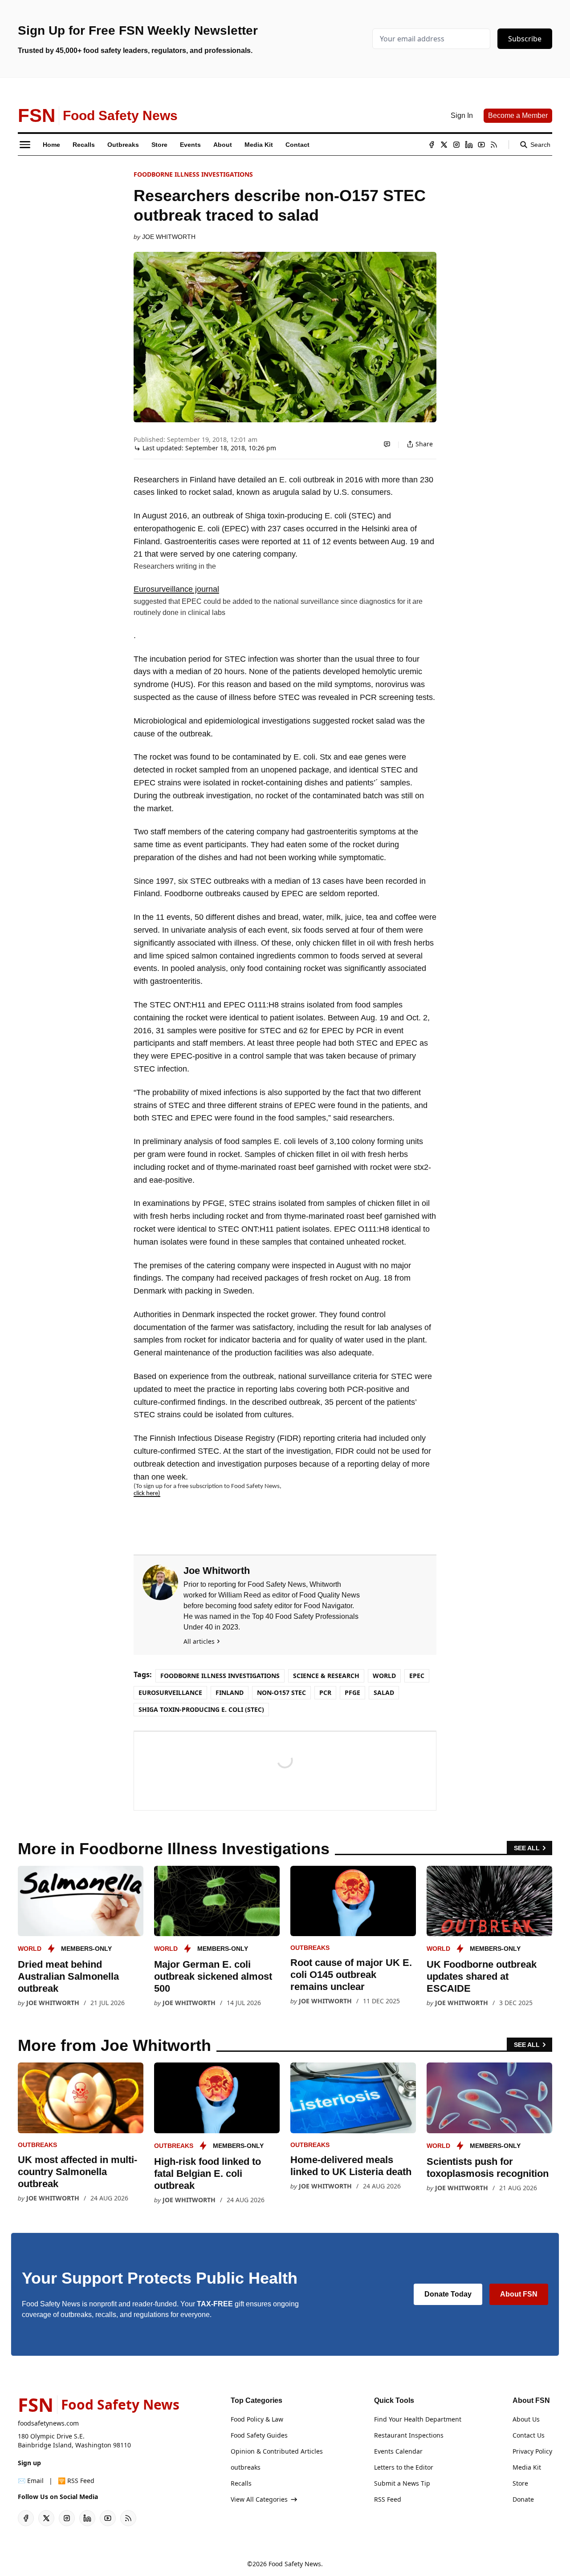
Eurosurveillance (170, 1692)
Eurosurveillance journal (176, 589)
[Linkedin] (469, 145)
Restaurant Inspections (409, 2435)
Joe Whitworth (169, 237)
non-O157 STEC (281, 1692)
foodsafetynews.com (48, 2423)
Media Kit (527, 2467)
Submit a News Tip (402, 2483)
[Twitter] (444, 145)
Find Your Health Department (418, 2419)
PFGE (352, 1692)
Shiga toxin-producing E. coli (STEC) (201, 1709)
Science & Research (326, 1676)
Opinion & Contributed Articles (277, 2451)
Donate (523, 2499)
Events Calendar (398, 2451)
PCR (325, 1692)
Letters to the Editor (404, 2467)
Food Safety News (295, 2564)
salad (384, 1692)
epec (417, 1676)
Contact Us (529, 2435)
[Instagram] (456, 145)
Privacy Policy (532, 2451)
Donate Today (448, 2294)
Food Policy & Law (257, 2419)
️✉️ (31, 2481)
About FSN (519, 2294)
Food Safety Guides (259, 2435)
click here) (147, 1494)
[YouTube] (481, 145)
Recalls (241, 2483)
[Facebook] (432, 145)
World (384, 1676)
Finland (230, 1692)
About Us (526, 2419)
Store (520, 2483)
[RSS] (494, 145)
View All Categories (259, 2499)
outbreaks (310, 1948)
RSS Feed (388, 2499)
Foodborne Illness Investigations (193, 174)
